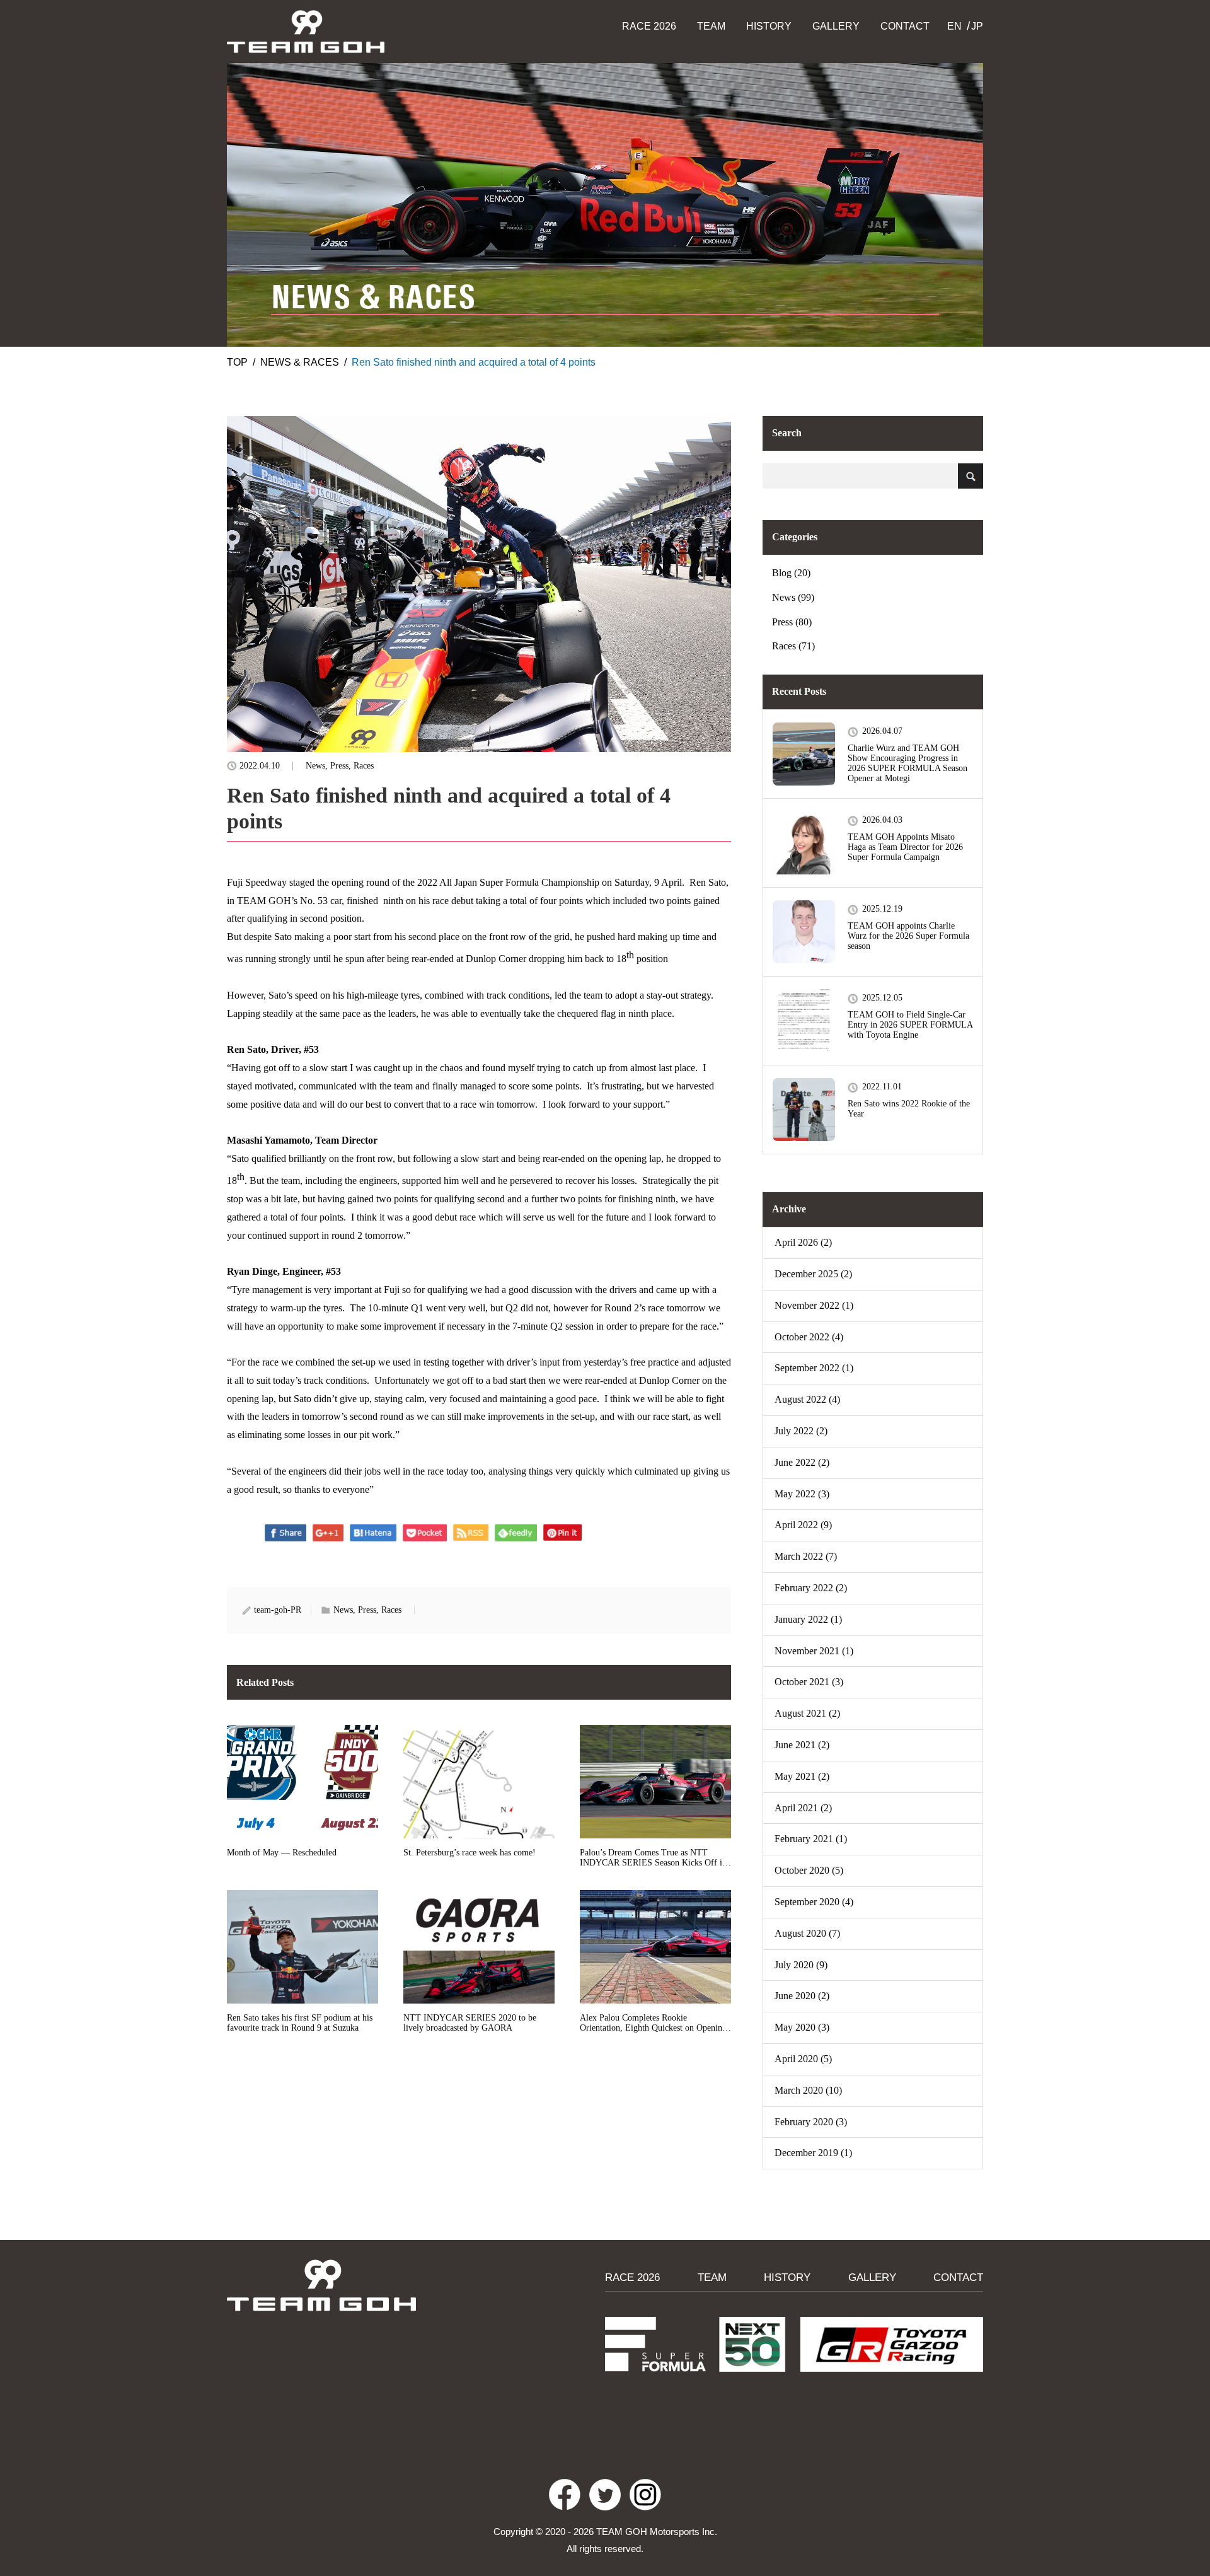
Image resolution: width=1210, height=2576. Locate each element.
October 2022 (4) (809, 1337)
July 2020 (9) (801, 1965)
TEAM (711, 26)
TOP (237, 362)
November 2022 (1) (814, 1305)
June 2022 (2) (802, 1462)
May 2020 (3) (802, 2027)
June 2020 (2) (802, 1996)
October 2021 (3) (809, 1682)
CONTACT (905, 26)
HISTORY (769, 26)
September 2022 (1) (814, 1368)
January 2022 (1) (808, 1619)
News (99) (793, 597)
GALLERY (836, 26)
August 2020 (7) (807, 1933)
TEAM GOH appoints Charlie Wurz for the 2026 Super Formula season (908, 936)
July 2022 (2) (801, 1431)
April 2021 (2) (803, 1808)
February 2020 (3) (811, 2122)
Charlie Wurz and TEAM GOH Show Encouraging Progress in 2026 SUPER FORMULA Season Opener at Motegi (907, 763)
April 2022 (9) (803, 1525)
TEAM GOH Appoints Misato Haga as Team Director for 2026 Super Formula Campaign (905, 847)
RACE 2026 (649, 26)
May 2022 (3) (802, 1494)
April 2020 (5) (803, 2059)
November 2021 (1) (814, 1651)
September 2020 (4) (814, 1902)
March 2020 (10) (808, 2090)
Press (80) (792, 622)
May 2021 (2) (802, 1776)
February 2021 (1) (811, 1839)
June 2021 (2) (802, 1745)
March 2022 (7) (806, 1556)
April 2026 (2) (803, 1242)
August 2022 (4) (807, 1399)
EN (954, 26)
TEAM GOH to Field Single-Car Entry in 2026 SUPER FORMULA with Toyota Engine (910, 1025)
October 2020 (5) (809, 1870)
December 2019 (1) (813, 2153)
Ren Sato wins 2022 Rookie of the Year (909, 1109)
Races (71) (793, 646)
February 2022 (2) (811, 1588)
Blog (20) (791, 573)
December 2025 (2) (813, 1274)
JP (977, 26)
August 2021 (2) (807, 1713)
